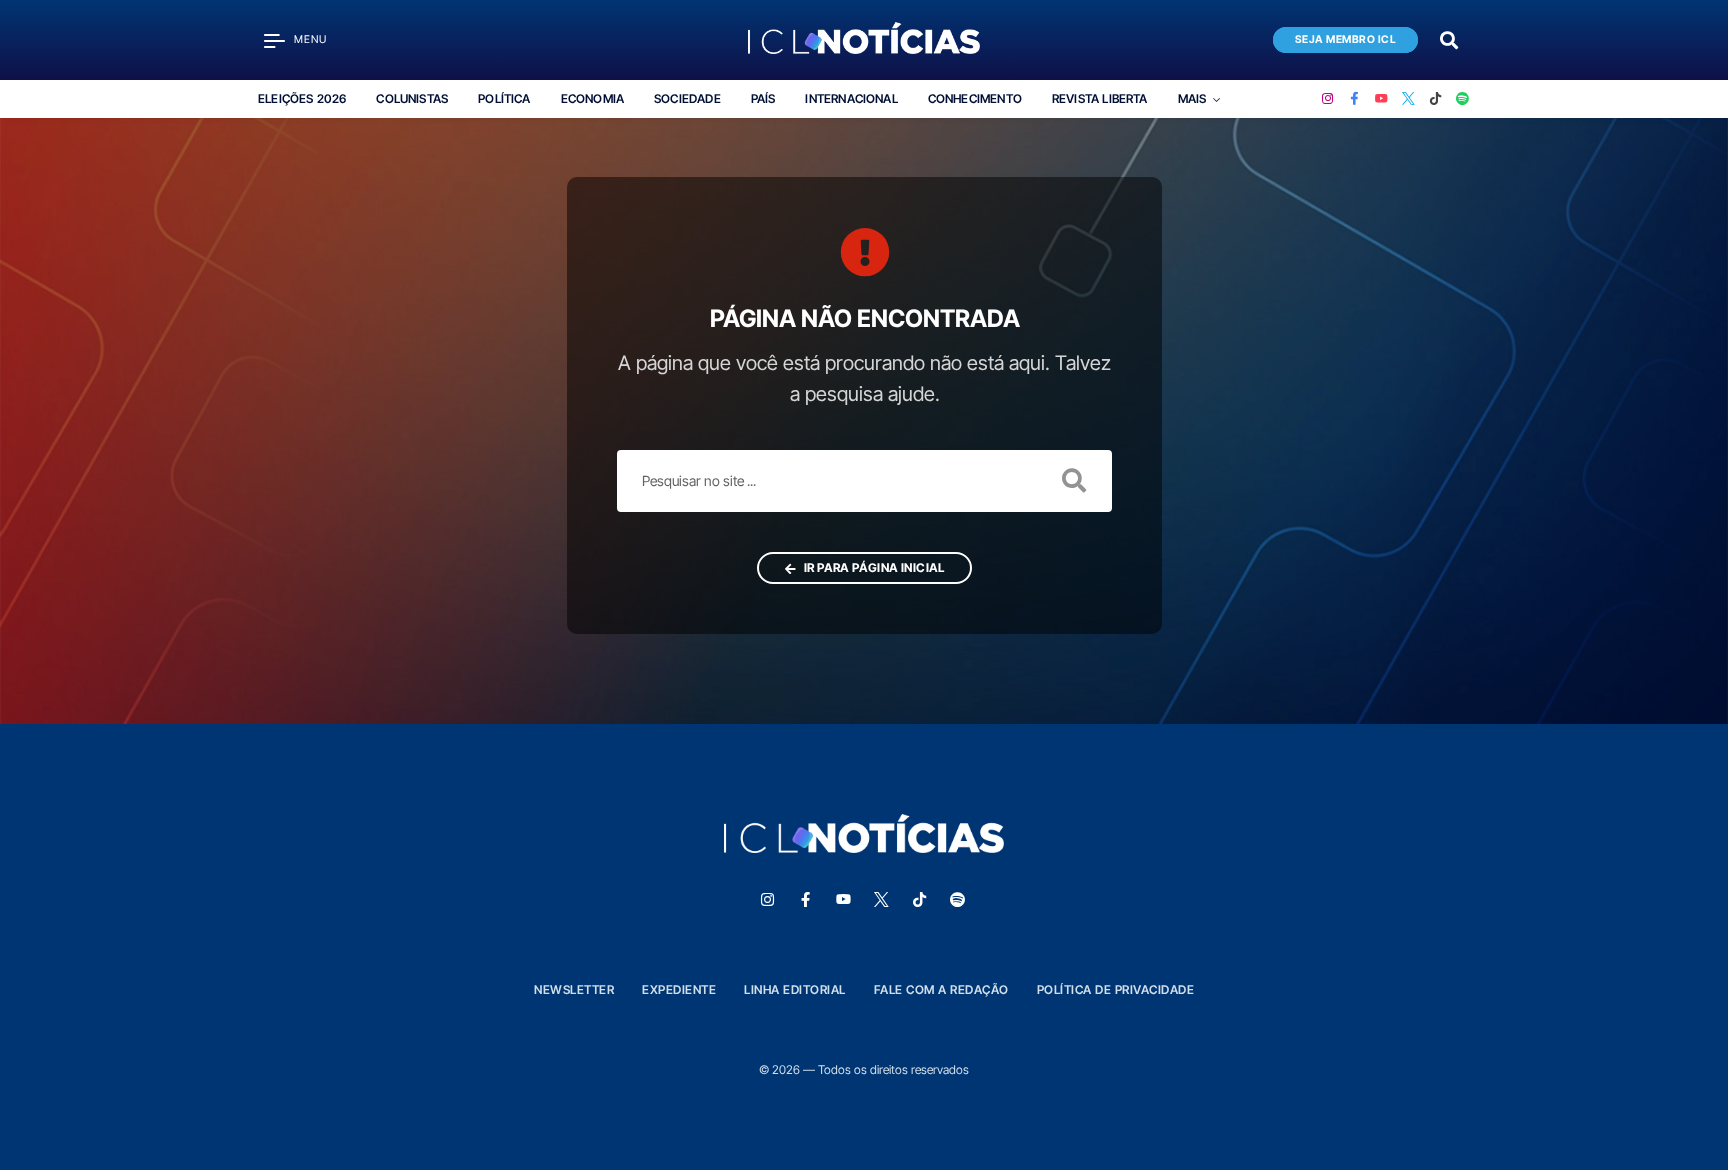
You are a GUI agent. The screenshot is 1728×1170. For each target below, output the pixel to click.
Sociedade (687, 98)
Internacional (851, 98)
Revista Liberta (1100, 98)
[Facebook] (1354, 99)
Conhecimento (975, 98)
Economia (592, 98)
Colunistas (412, 98)
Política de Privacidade (1116, 989)
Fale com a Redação (941, 989)
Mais (1192, 98)
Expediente (679, 989)
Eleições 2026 (302, 98)
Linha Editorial (795, 989)
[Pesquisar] (1449, 38)
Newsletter (574, 989)
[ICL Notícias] (864, 40)
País (763, 98)
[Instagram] (1327, 99)
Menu (310, 39)
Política (504, 98)
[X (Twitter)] (1408, 99)
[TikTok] (1435, 99)
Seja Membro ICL (1346, 39)
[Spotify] (1462, 99)
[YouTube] (1381, 99)
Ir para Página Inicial (872, 567)
